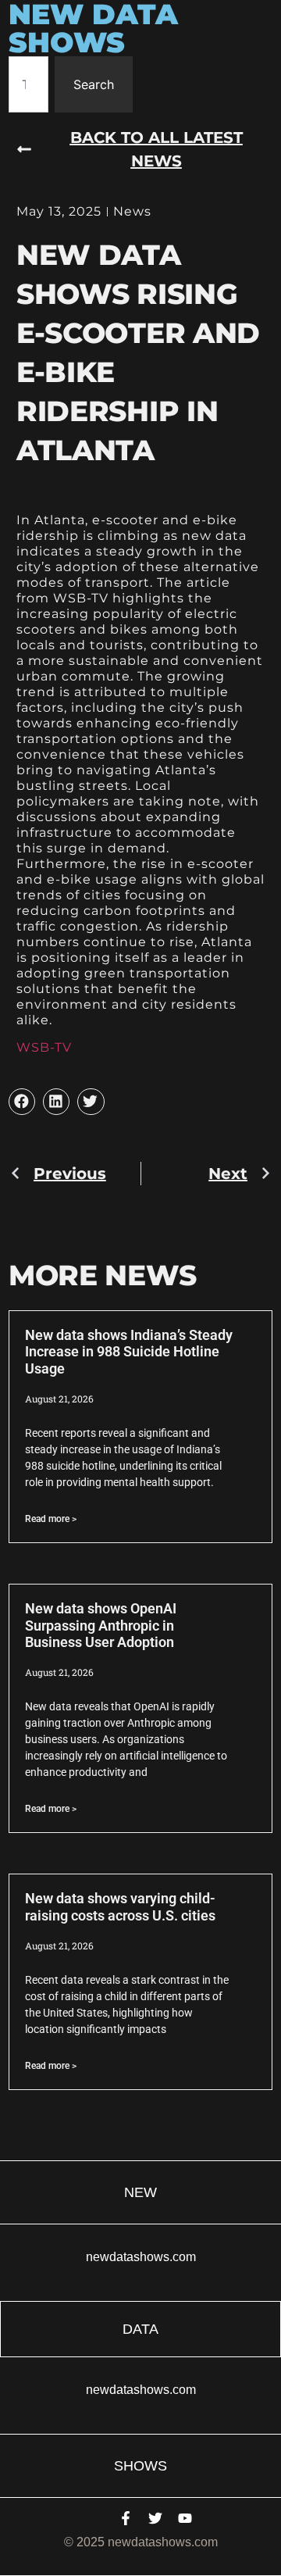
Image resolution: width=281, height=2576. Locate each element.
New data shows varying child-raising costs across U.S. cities (120, 1907)
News (132, 211)
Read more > (51, 1519)
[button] (22, 1102)
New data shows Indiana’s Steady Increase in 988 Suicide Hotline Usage (129, 1352)
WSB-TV (44, 1047)
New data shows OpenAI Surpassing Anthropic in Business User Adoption (101, 1625)
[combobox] (28, 84)
